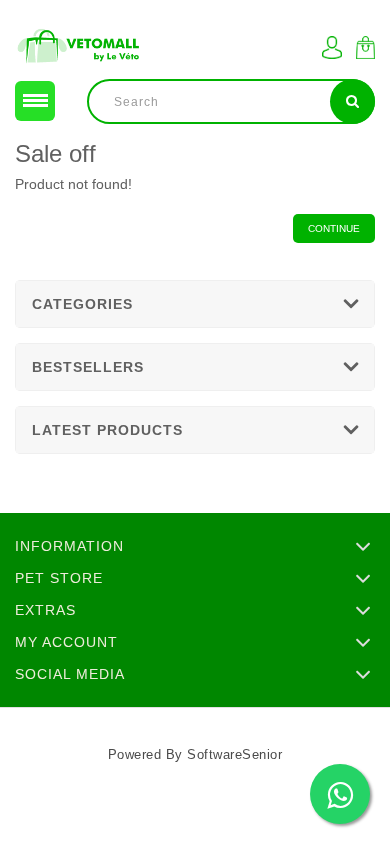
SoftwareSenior (234, 754)
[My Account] (332, 47)
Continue (334, 228)
